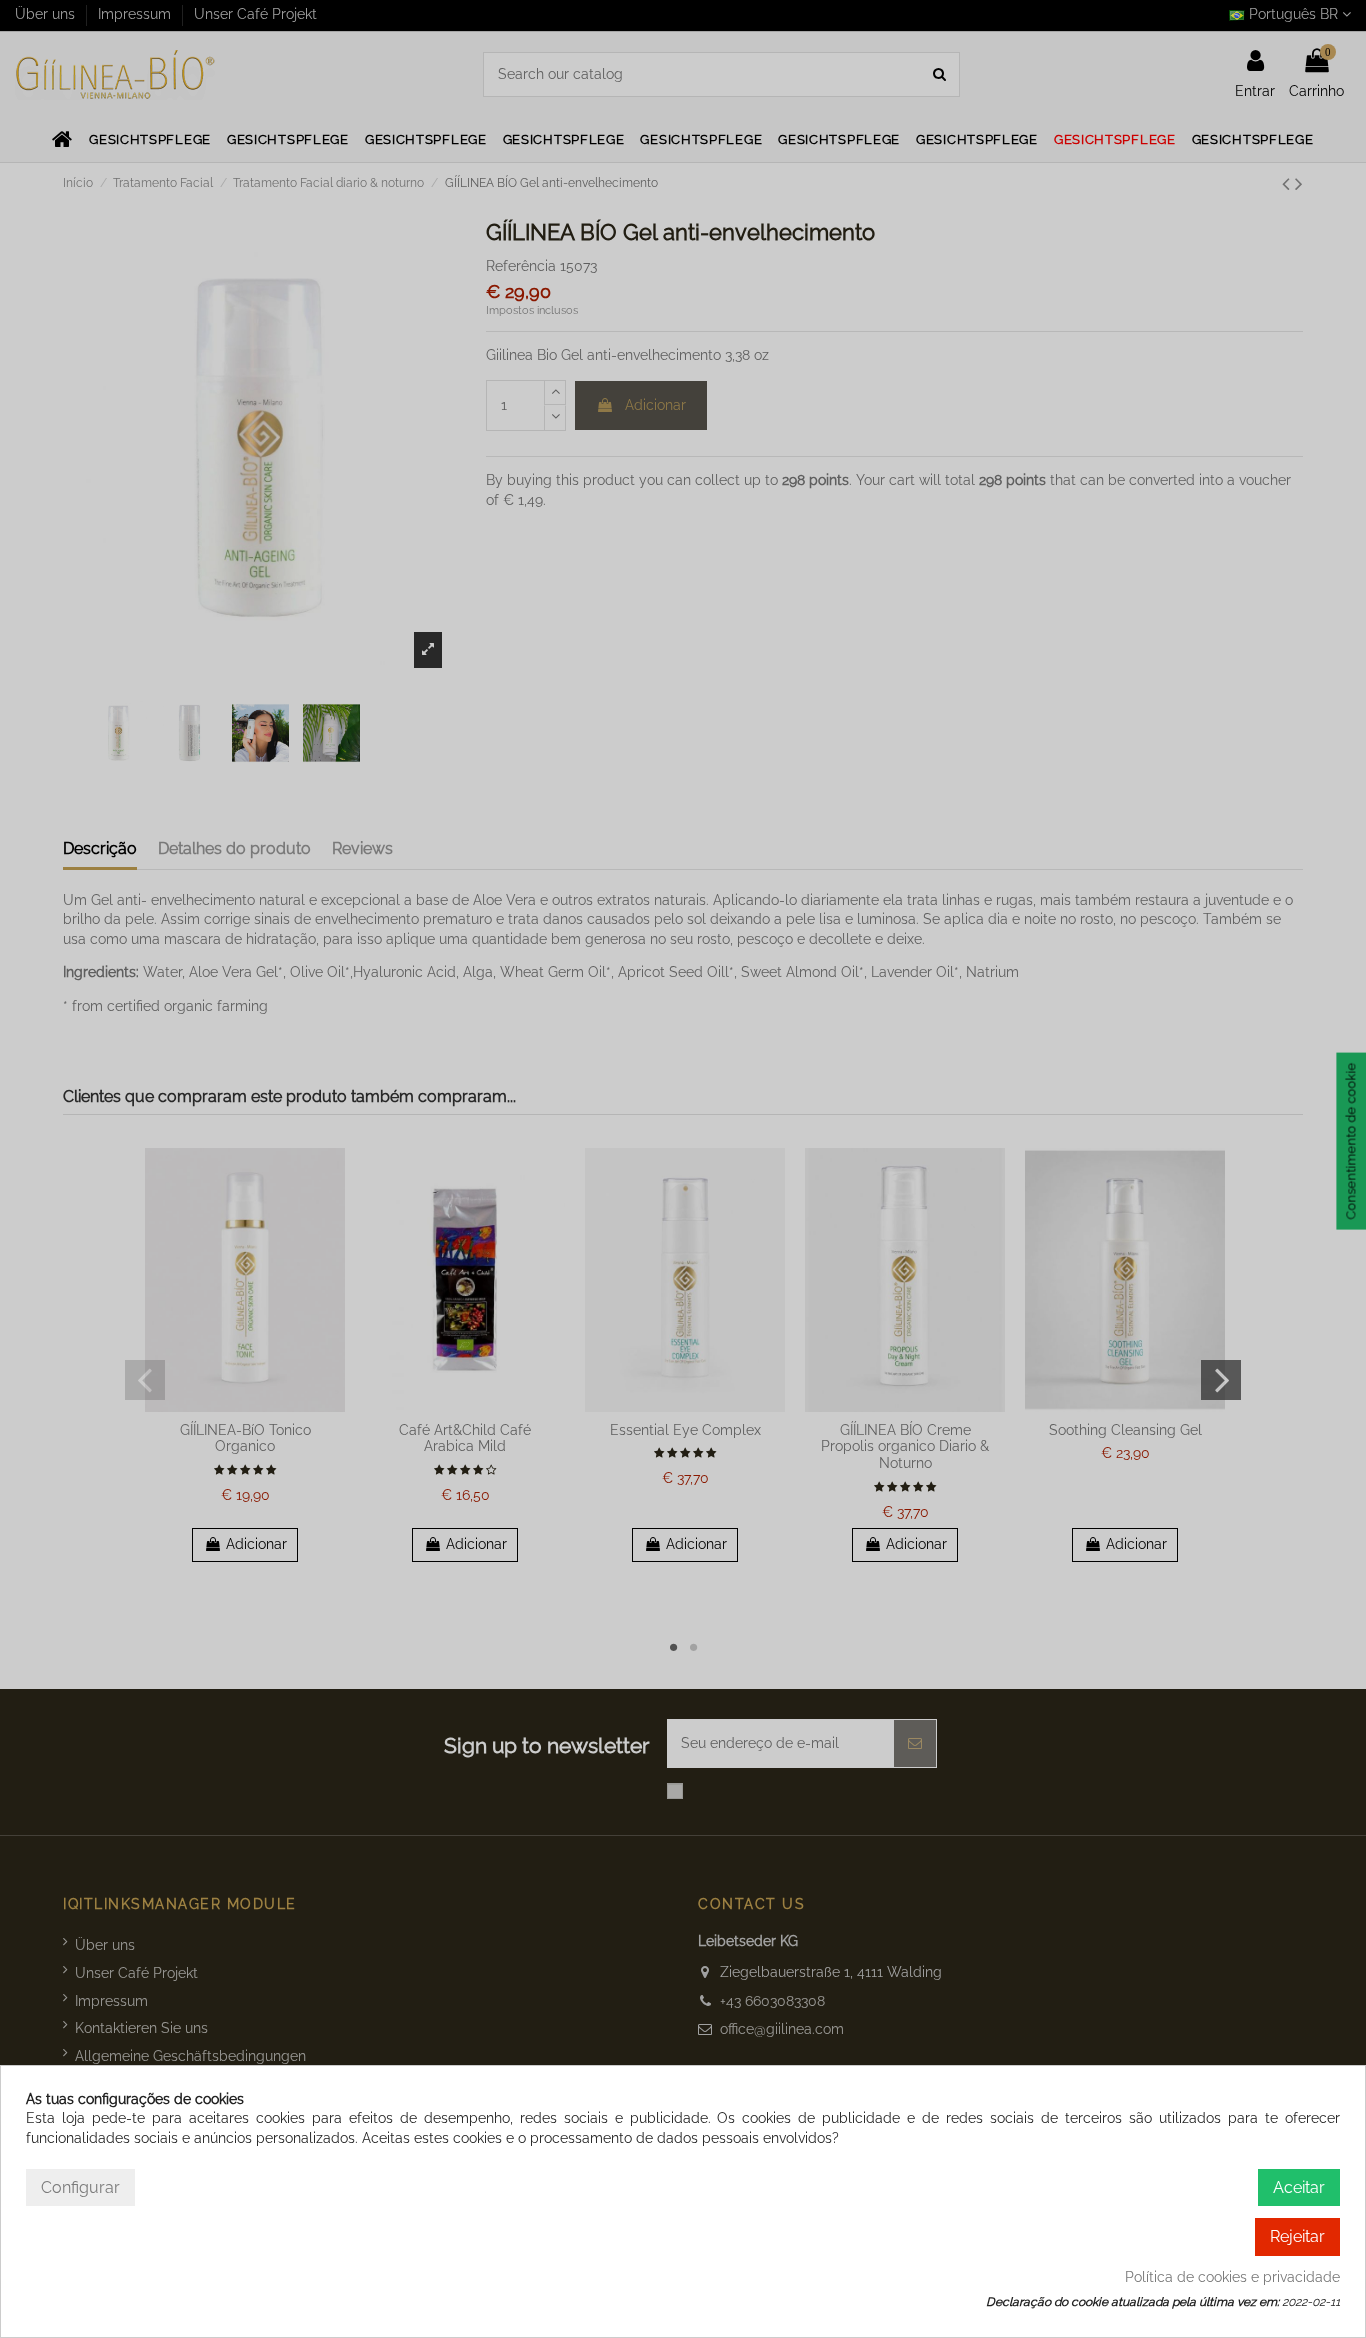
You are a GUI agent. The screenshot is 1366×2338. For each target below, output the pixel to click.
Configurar (80, 2187)
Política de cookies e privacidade (1232, 2277)
